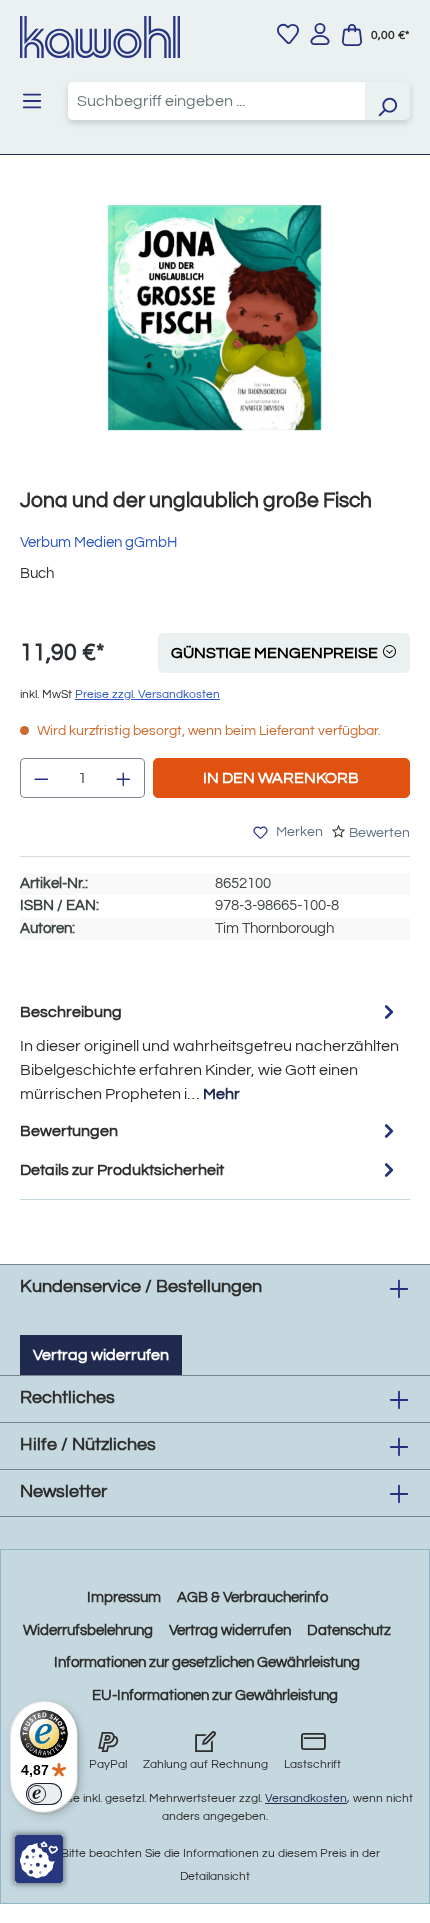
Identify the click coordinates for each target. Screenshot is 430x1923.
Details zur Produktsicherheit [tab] (122, 1170)
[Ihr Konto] (320, 34)
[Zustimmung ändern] (39, 1859)
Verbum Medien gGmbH (98, 542)
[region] (215, 337)
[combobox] (216, 101)
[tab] (210, 1051)
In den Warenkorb (281, 778)
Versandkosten (306, 1798)
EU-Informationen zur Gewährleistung (215, 1695)
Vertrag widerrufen (101, 1355)
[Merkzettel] (288, 34)
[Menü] (32, 101)
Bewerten (379, 833)
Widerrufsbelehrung (88, 1630)
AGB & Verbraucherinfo (252, 1597)
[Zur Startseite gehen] (100, 37)
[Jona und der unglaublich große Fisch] (214, 317)
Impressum (124, 1597)
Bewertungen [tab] (69, 1131)
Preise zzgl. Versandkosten (147, 694)
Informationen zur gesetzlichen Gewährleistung (207, 1662)
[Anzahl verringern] (41, 778)
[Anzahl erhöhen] (124, 778)
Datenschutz (349, 1630)
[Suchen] (387, 101)
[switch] (44, 1794)
